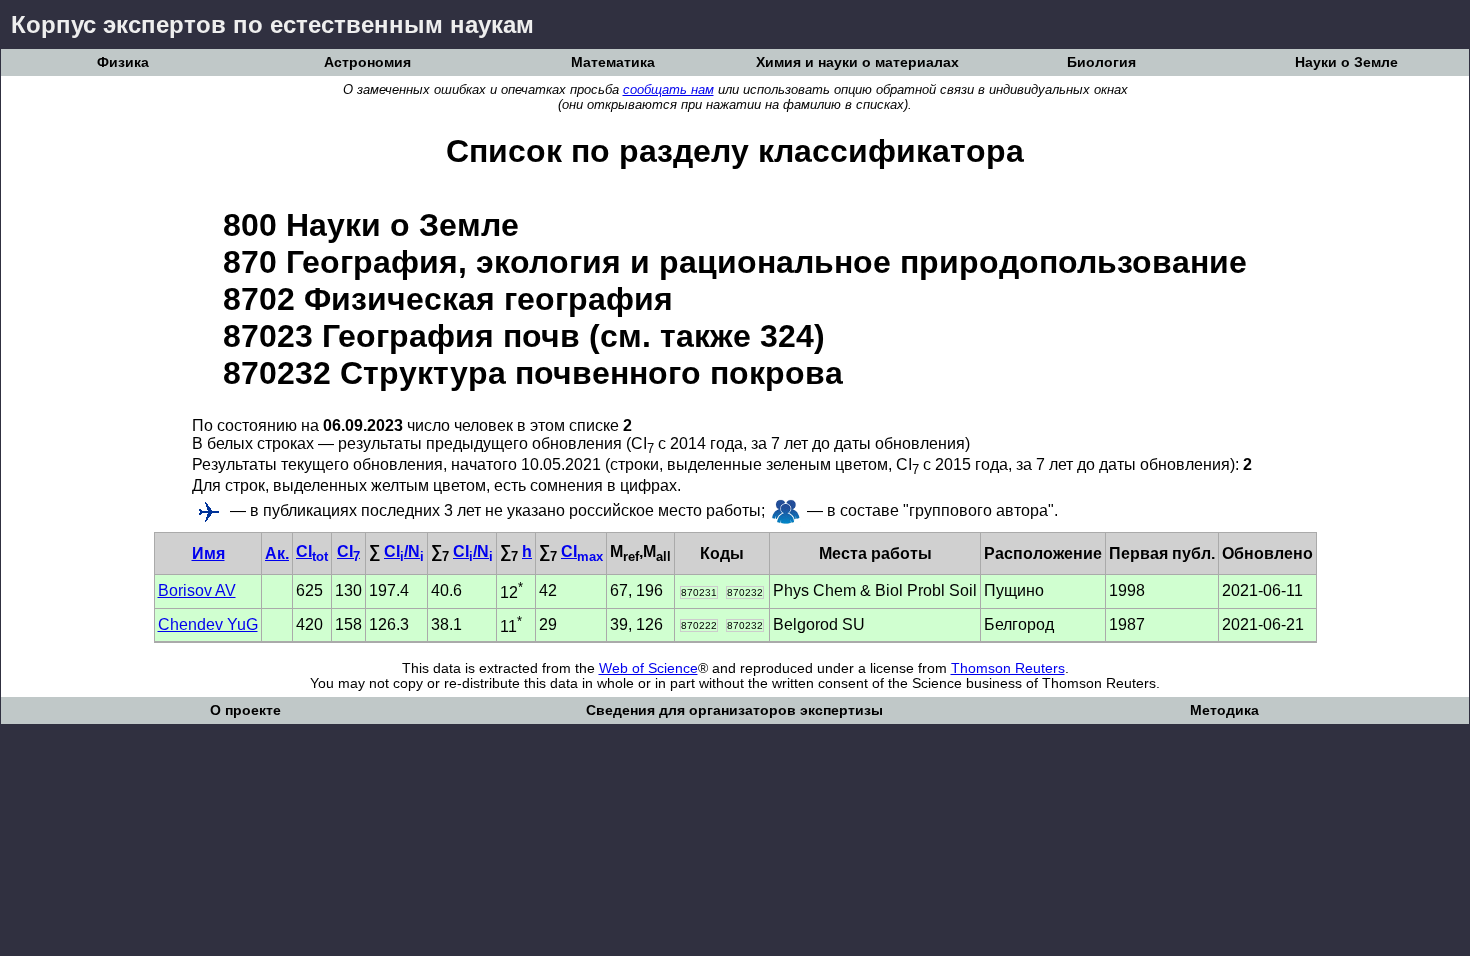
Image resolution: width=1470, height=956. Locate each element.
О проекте (245, 710)
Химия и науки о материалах (857, 62)
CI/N (404, 551)
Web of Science (648, 668)
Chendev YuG (208, 624)
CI (312, 551)
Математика (613, 62)
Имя (208, 553)
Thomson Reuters (1008, 668)
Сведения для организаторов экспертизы (734, 710)
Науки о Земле (1346, 62)
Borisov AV (197, 590)
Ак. (277, 553)
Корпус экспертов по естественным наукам (272, 24)
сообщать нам (668, 89)
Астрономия (367, 62)
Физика (123, 62)
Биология (1101, 62)
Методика (1224, 710)
